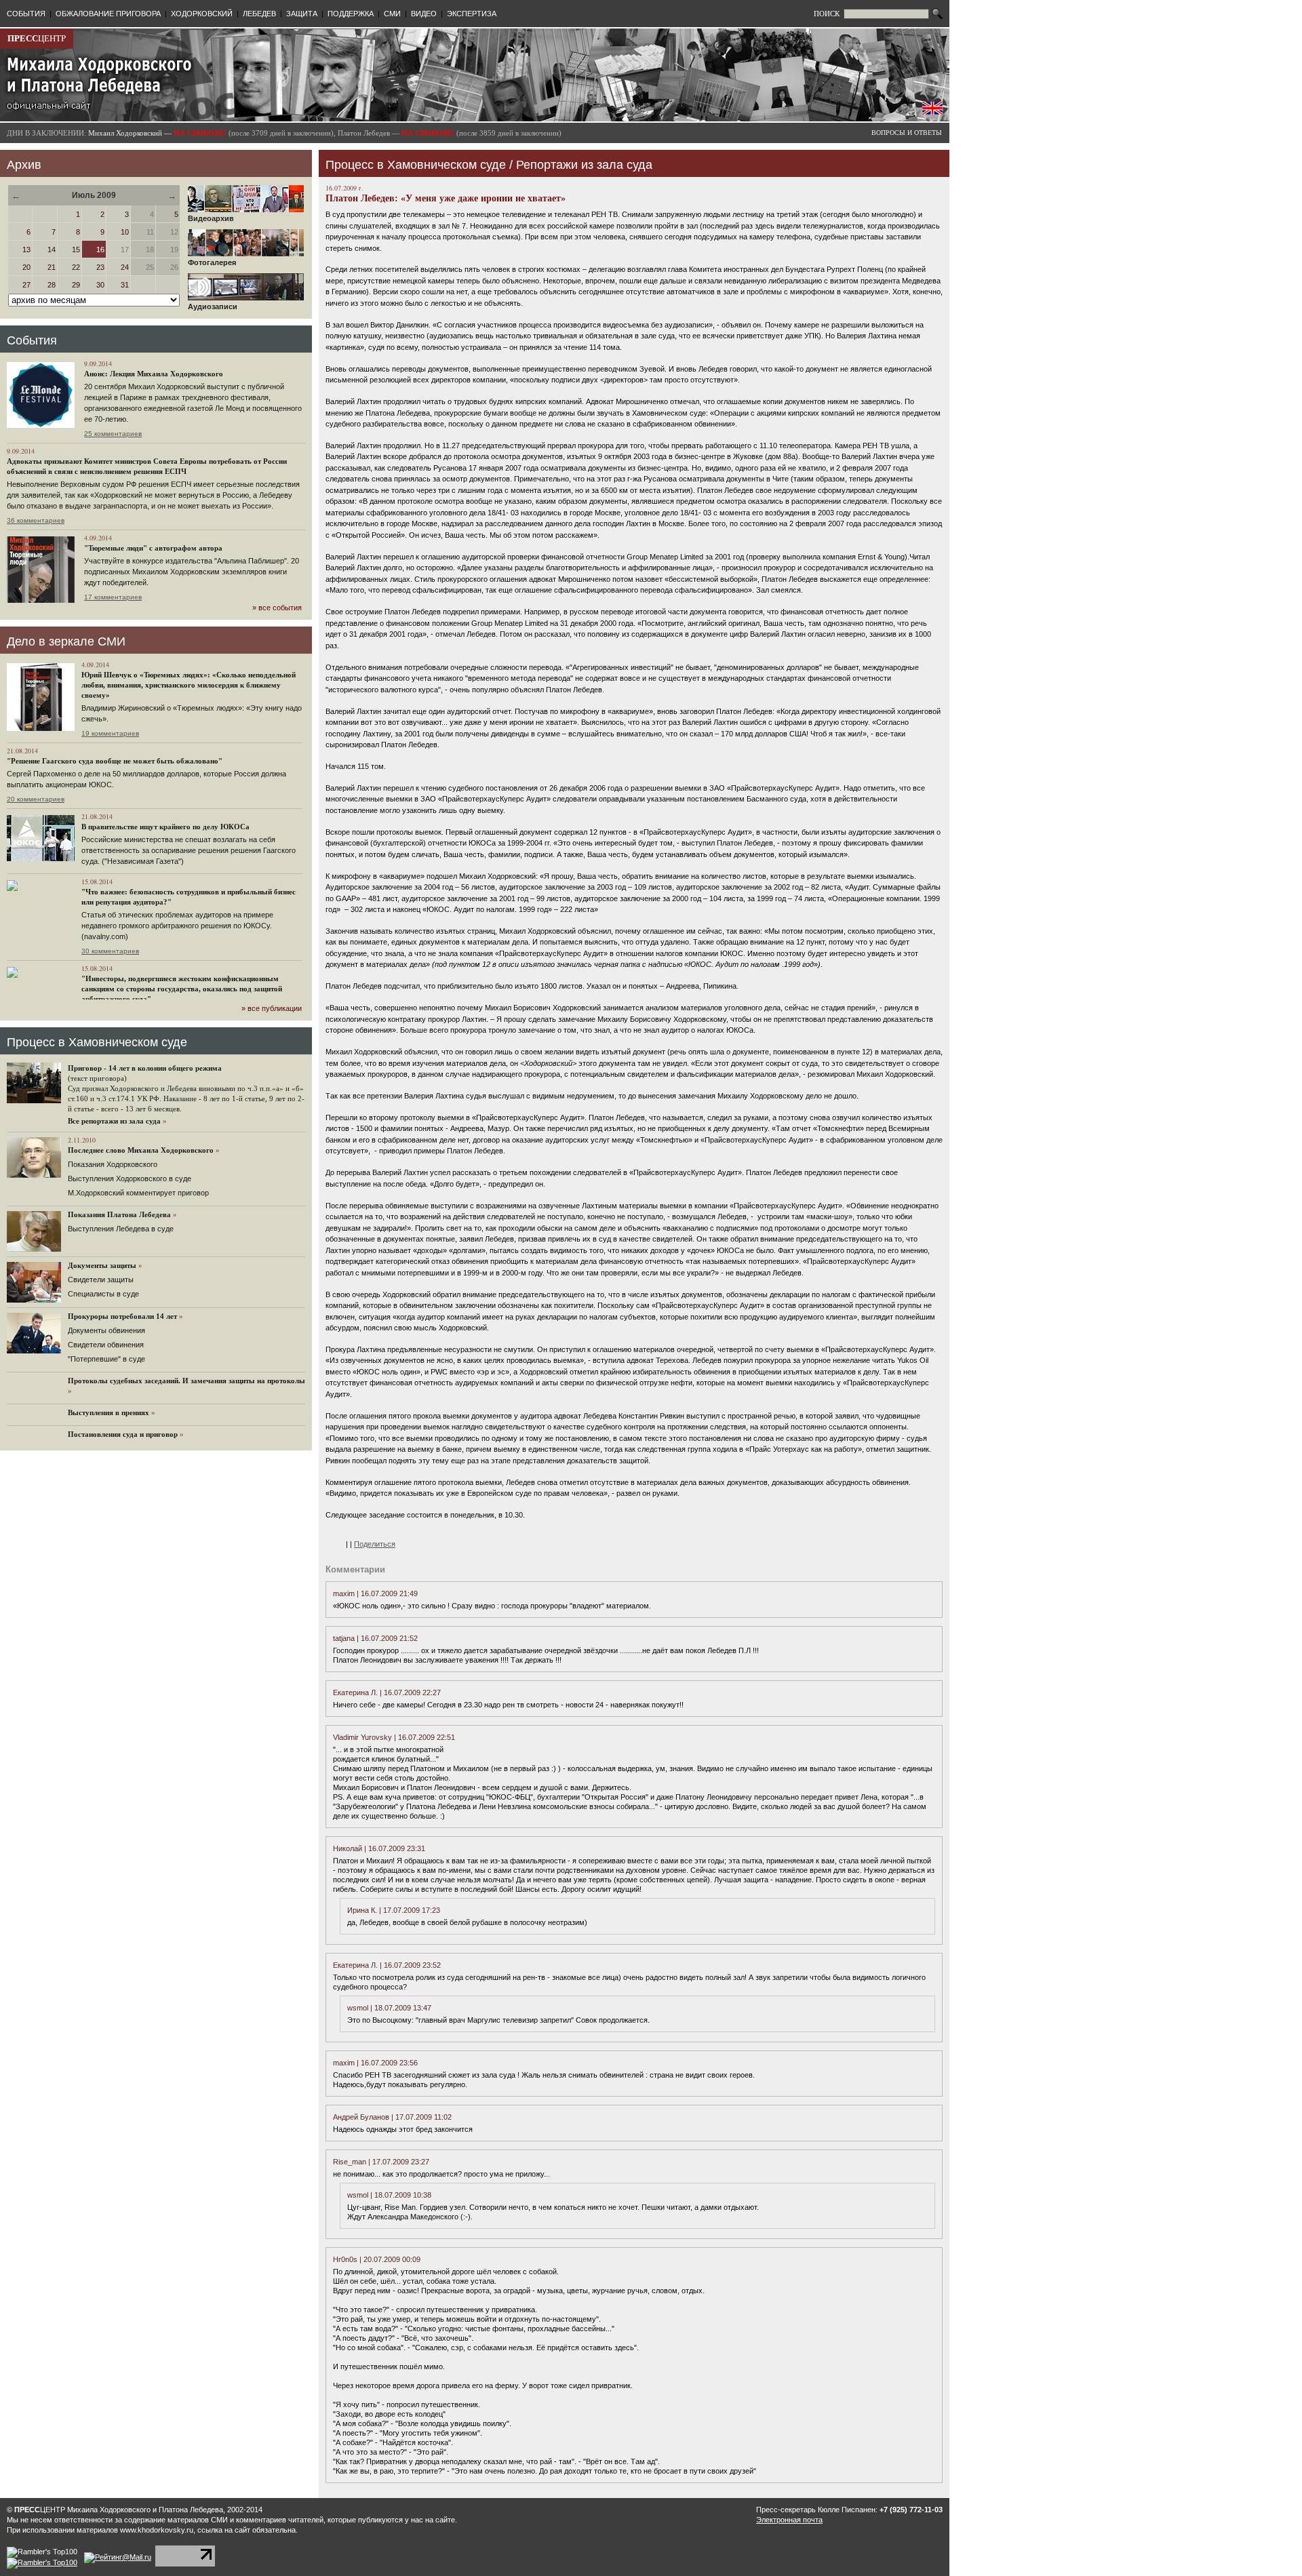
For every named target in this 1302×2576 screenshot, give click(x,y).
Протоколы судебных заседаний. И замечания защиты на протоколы (186, 1381)
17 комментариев (113, 597)
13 (26, 250)
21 (52, 267)
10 (125, 232)
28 (52, 285)
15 (76, 250)
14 (52, 250)
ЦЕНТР (37, 38)
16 (100, 250)
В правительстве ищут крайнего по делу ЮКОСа (165, 827)
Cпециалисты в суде (103, 1294)
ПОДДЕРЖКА (351, 14)
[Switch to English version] (932, 112)
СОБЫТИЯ (26, 14)
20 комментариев (36, 799)
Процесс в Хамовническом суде (97, 1042)
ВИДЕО (424, 14)
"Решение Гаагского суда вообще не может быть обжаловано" (115, 761)
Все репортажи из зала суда (114, 1121)
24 (125, 267)
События (32, 340)
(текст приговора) (97, 1078)
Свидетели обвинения (106, 1345)
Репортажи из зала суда (584, 165)
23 (100, 267)
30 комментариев (110, 951)
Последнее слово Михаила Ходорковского (141, 1150)
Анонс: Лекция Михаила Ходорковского (154, 374)
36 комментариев (36, 520)
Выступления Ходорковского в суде (130, 1178)
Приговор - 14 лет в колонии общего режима (145, 1068)
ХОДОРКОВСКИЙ (202, 14)
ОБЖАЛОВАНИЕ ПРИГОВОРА (108, 14)
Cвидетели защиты (101, 1280)
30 (100, 285)
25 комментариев (113, 434)
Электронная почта (789, 2520)
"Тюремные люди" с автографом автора (153, 548)
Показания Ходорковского (113, 1164)
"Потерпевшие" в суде (106, 1359)
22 (76, 267)
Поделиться (375, 1544)
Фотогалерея (212, 262)
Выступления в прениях (108, 1412)
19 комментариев (110, 733)
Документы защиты (102, 1265)
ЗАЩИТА (302, 14)
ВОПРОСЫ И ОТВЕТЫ (907, 133)
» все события (277, 608)
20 (26, 267)
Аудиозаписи (213, 306)
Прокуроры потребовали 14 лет (122, 1316)
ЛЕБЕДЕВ (259, 14)
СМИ (392, 14)
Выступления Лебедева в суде (121, 1229)
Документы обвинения (106, 1330)
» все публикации (272, 1008)
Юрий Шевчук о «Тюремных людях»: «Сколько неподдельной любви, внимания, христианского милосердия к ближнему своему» (189, 685)
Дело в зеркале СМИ (66, 641)
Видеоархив (211, 218)
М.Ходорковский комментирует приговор (138, 1193)
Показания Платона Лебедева (119, 1214)
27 (26, 285)
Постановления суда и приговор (123, 1434)
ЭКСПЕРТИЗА (472, 14)
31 (125, 285)
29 (76, 285)
